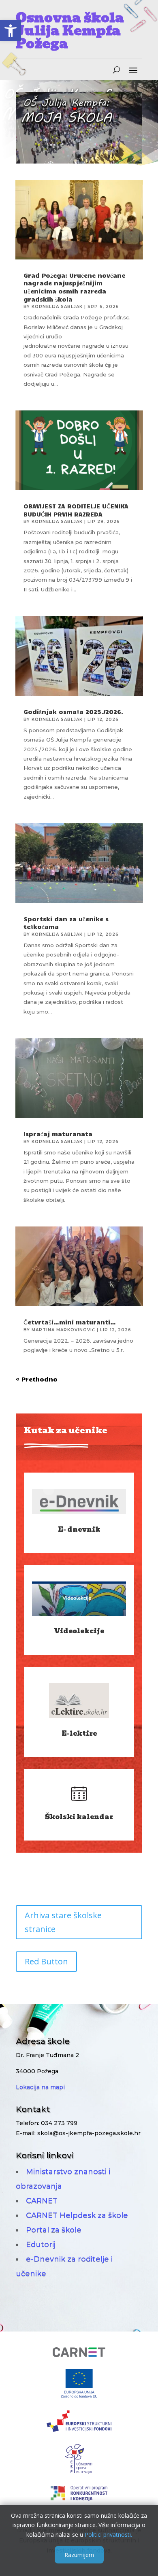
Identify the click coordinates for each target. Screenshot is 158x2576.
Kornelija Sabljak (57, 307)
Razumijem (79, 2555)
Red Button (46, 1961)
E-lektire (79, 1733)
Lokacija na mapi (40, 2087)
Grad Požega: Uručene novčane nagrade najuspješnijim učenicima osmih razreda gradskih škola (74, 287)
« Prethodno (37, 1379)
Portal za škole (54, 2230)
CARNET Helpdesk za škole (77, 2215)
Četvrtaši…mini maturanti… (70, 1322)
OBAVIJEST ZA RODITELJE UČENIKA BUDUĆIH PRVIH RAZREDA (76, 510)
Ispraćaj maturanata (58, 1134)
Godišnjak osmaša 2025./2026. (73, 712)
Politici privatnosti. (108, 2535)
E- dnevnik (79, 1529)
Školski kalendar (79, 1817)
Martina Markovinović (63, 1330)
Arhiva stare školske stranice (63, 1922)
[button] (11, 31)
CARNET (42, 2201)
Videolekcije (79, 1631)
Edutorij (41, 2244)
